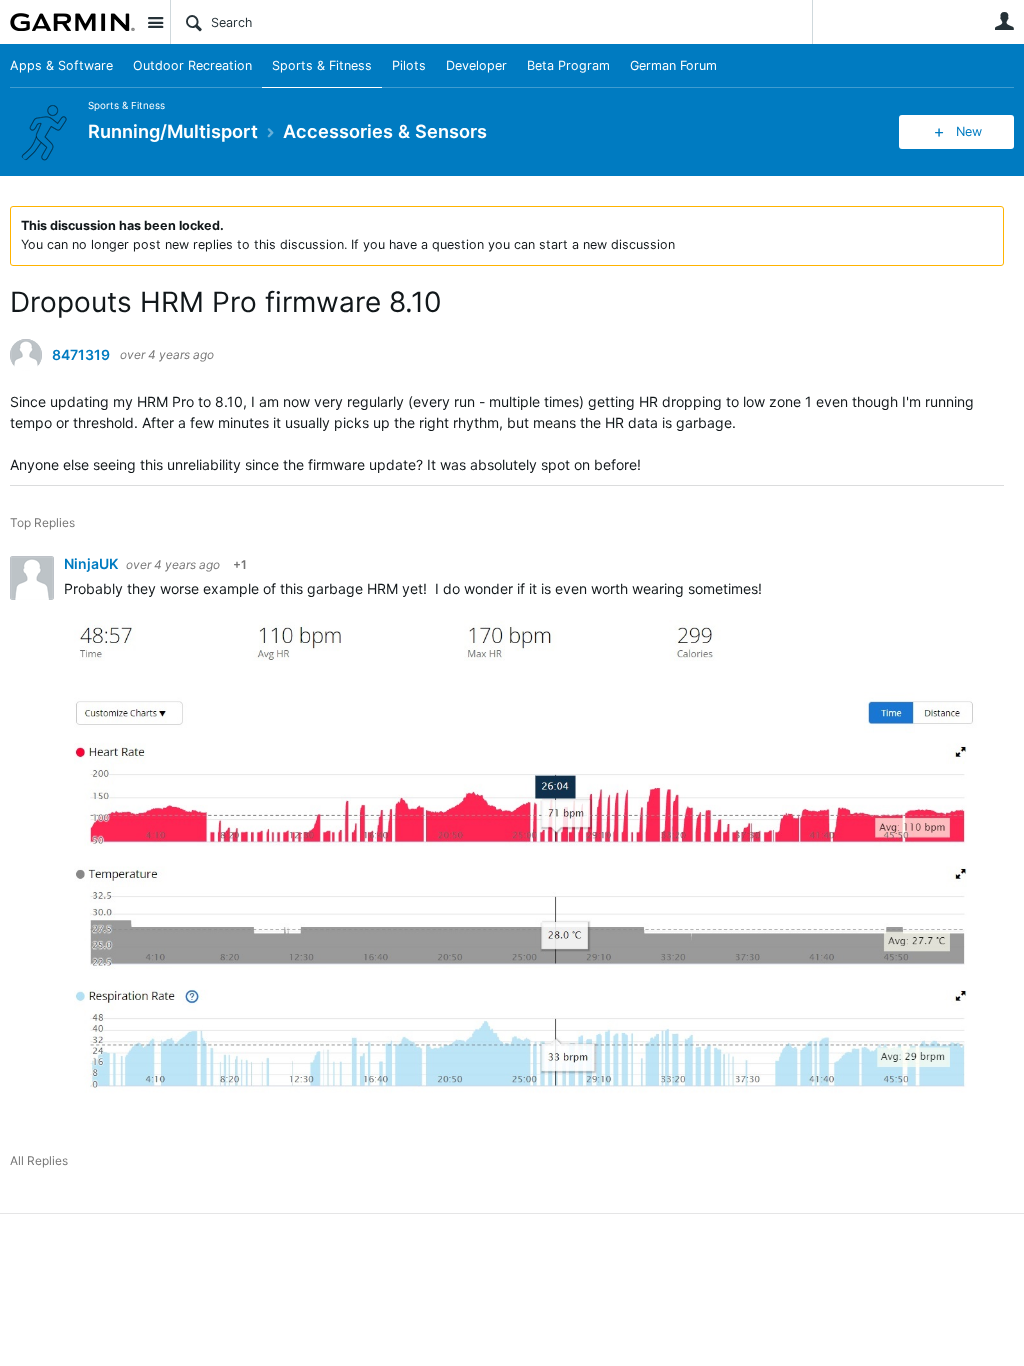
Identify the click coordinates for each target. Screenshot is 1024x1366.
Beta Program (568, 65)
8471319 (81, 355)
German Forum (673, 65)
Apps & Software (61, 65)
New (969, 131)
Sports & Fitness (322, 65)
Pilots (409, 65)
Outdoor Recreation (192, 65)
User (1004, 21)
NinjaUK (92, 563)
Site (155, 22)
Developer (476, 65)
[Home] (72, 22)
